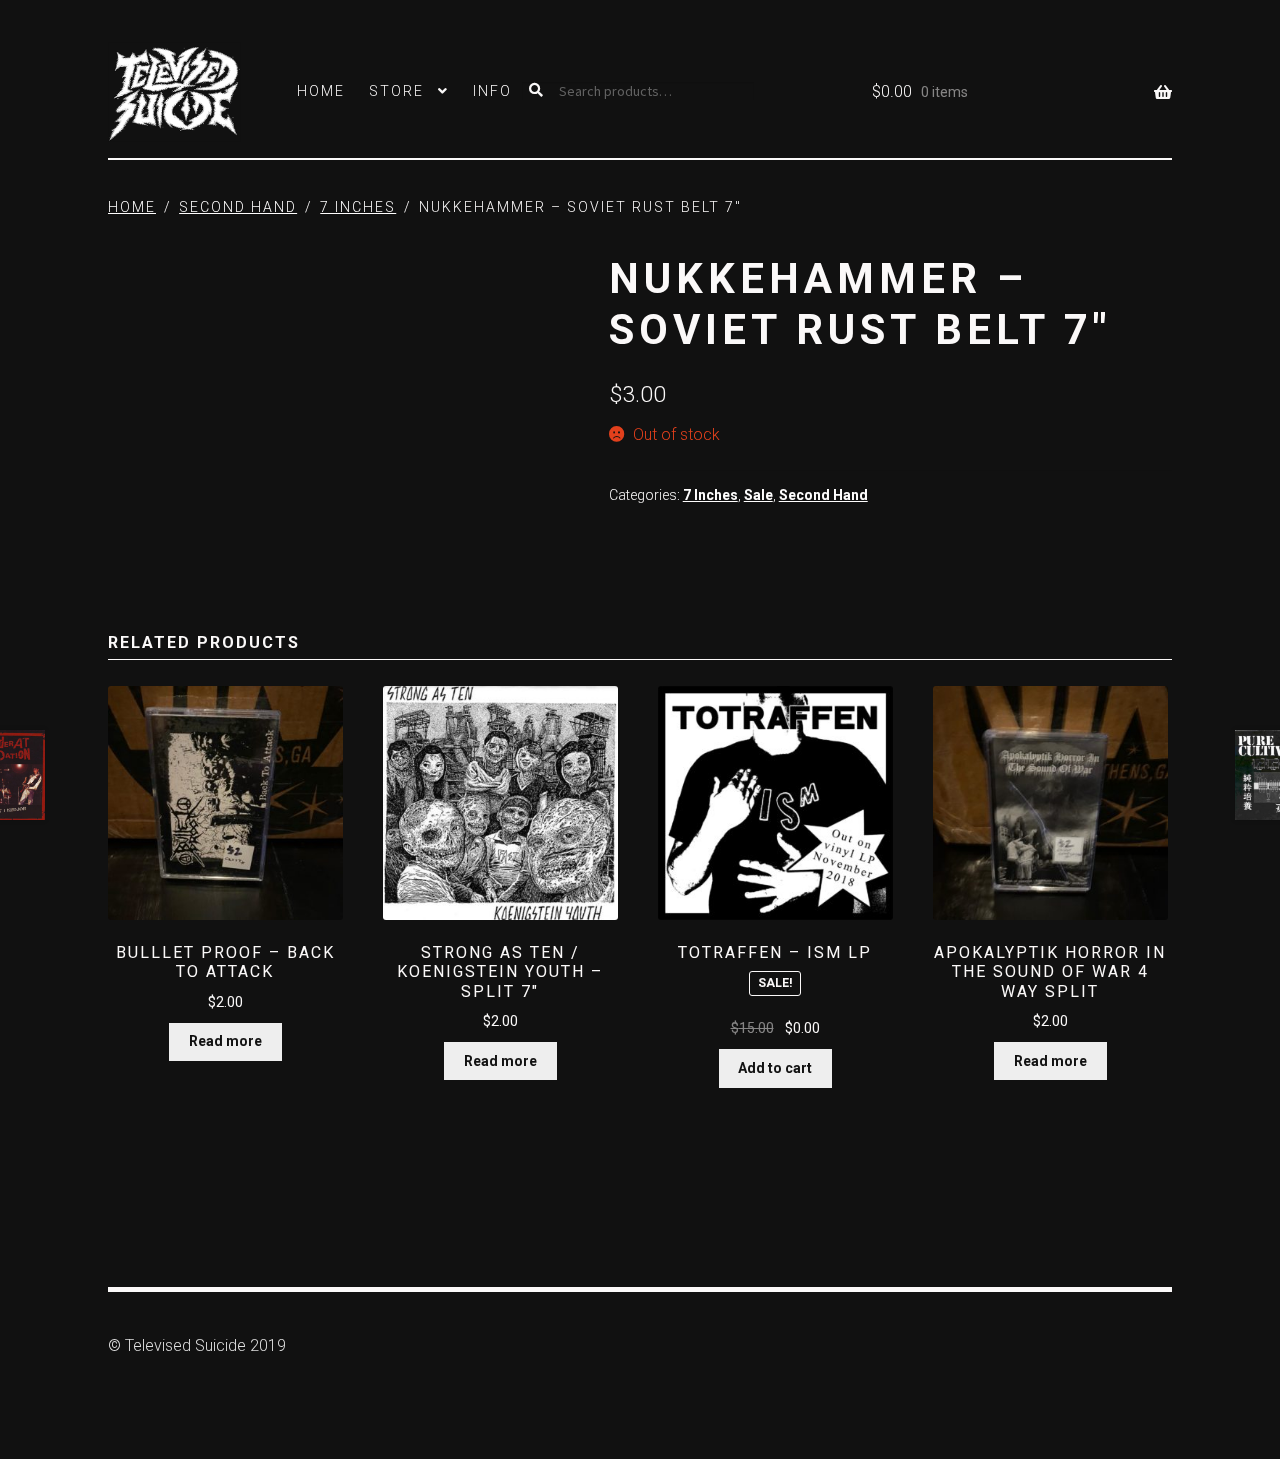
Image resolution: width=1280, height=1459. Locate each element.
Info (492, 91)
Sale (758, 495)
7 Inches (358, 207)
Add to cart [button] (775, 1068)
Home (321, 91)
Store (396, 91)
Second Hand (238, 207)
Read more (225, 1041)
